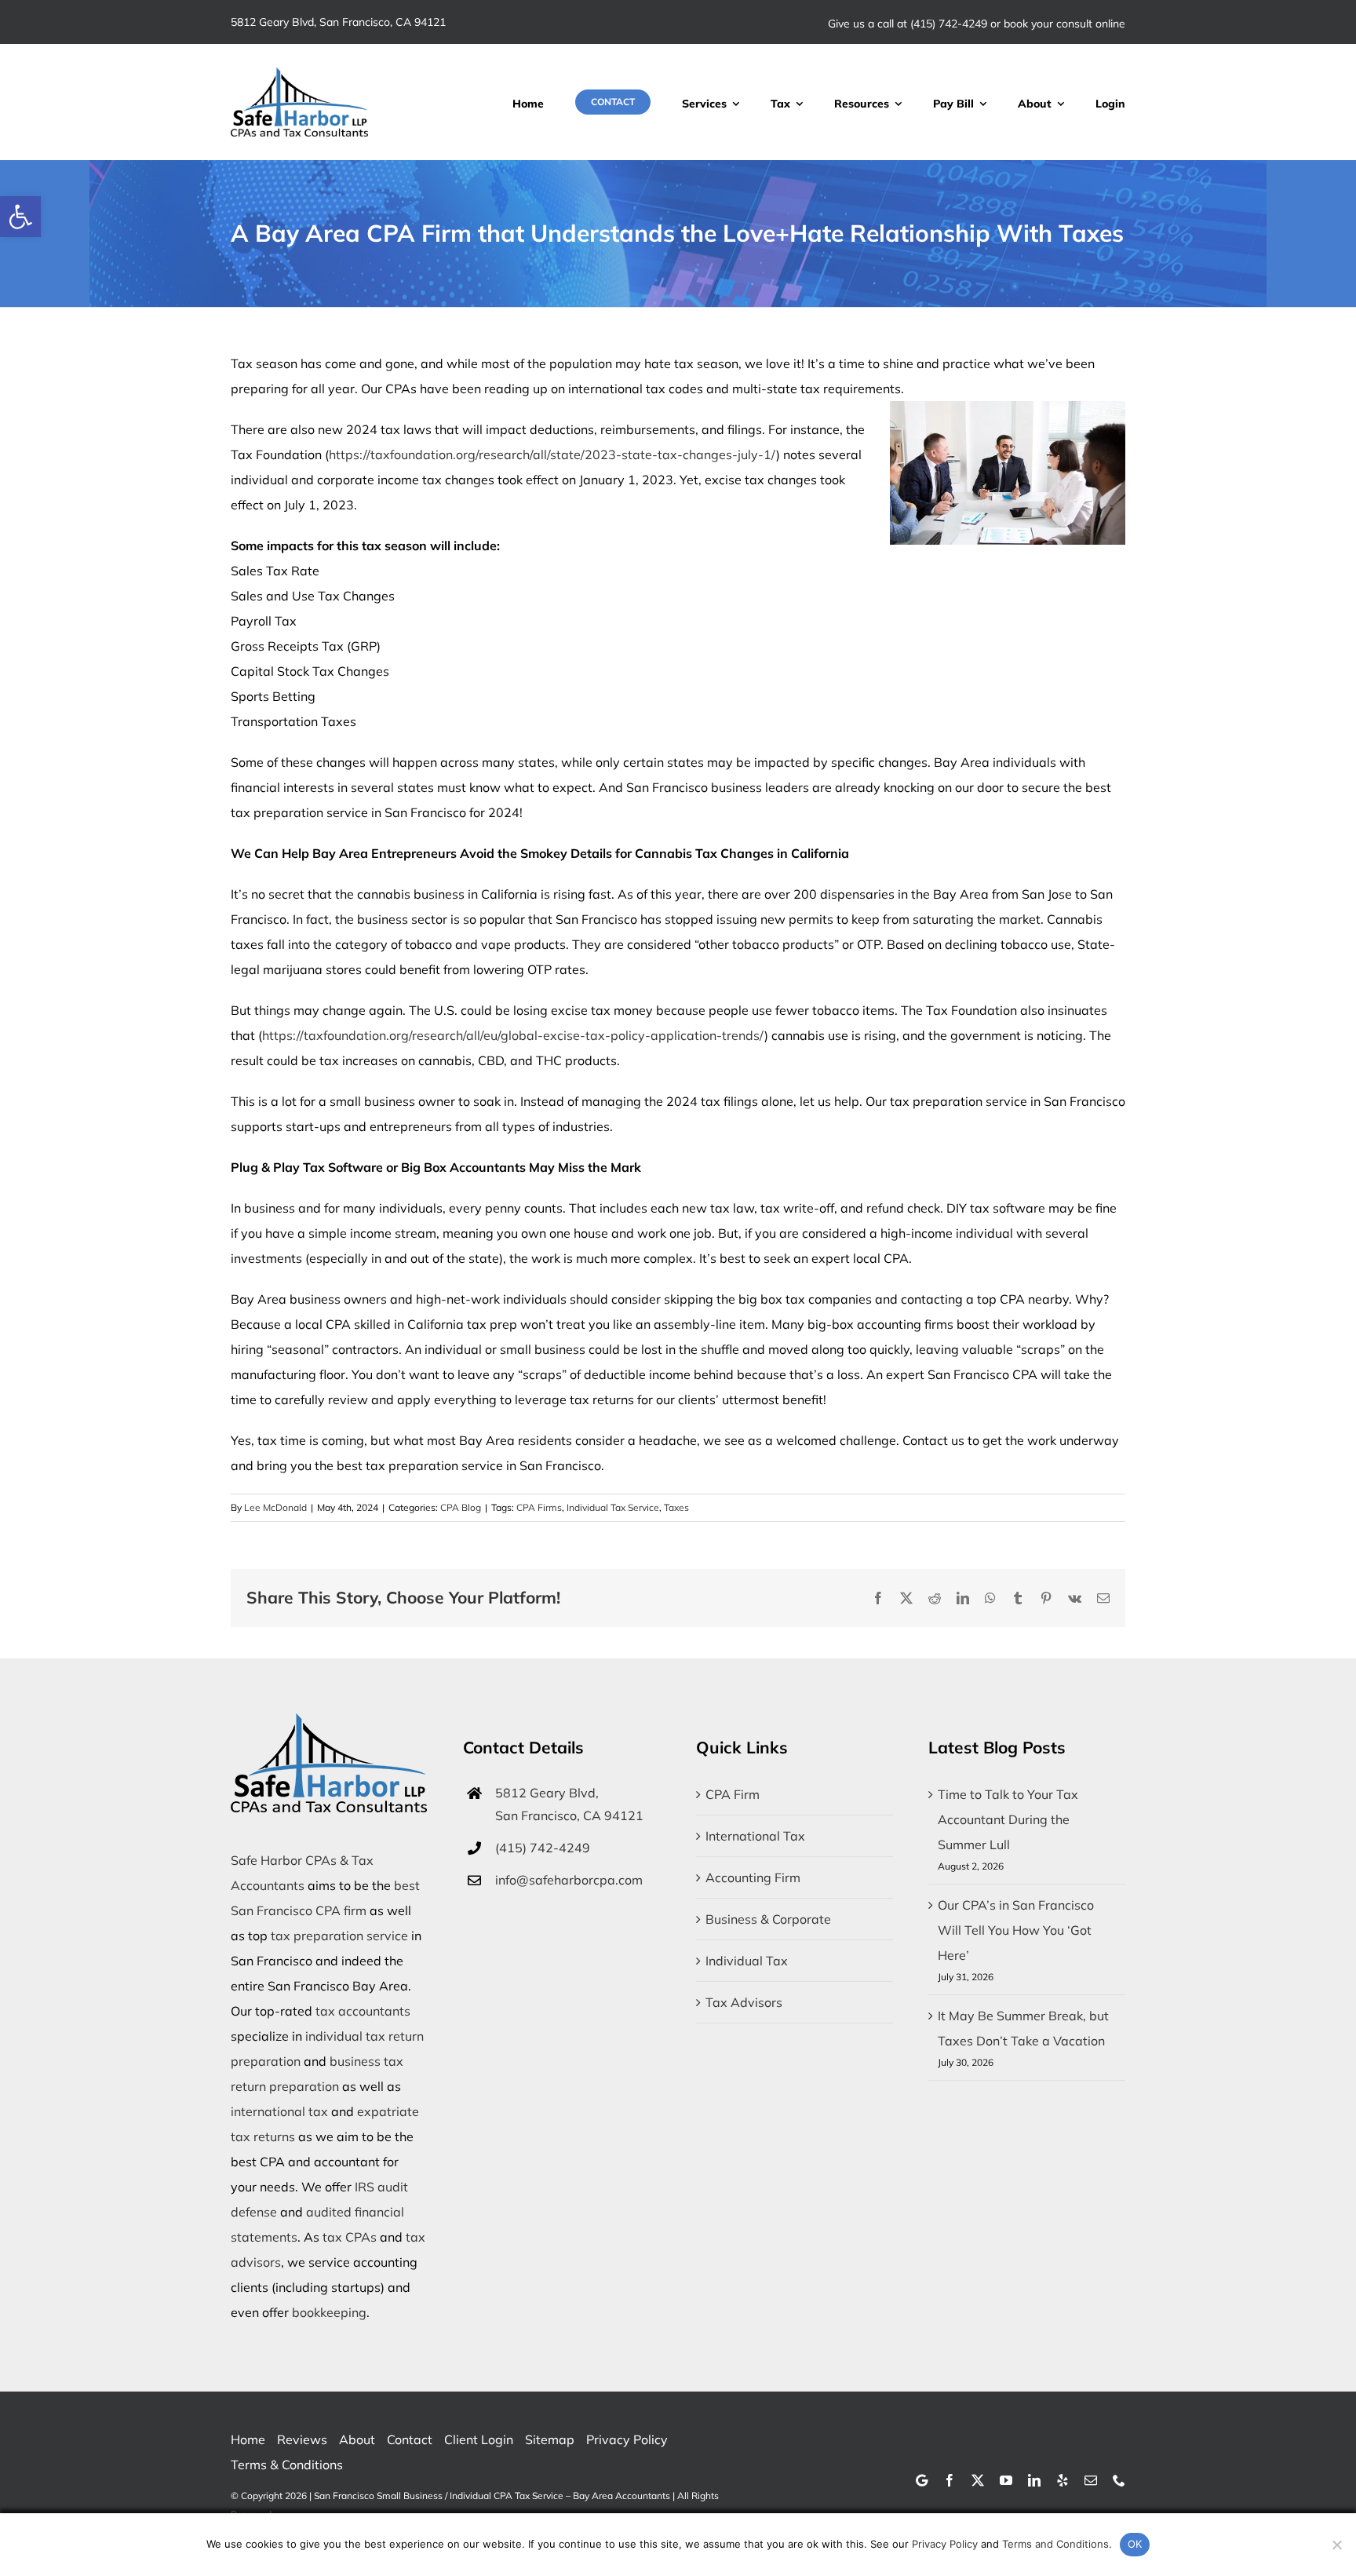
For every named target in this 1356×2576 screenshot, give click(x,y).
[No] (1336, 2545)
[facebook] (950, 2480)
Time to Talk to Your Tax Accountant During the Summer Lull (1008, 1819)
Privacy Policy (945, 2544)
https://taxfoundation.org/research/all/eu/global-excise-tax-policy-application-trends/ (513, 1035)
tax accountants (363, 2011)
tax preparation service (339, 1936)
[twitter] (978, 2480)
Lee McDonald (275, 1507)
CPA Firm (733, 1794)
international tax (279, 2111)
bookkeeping (329, 2312)
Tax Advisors (744, 2002)
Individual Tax (747, 1961)
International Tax (755, 1836)
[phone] (1119, 2480)
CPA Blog (461, 1507)
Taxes (676, 1507)
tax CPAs (350, 2237)
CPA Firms (539, 1507)
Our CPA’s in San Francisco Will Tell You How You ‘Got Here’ (1016, 1930)
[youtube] (1006, 2480)
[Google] (922, 2480)
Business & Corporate (768, 1919)
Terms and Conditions (1055, 2544)
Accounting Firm (753, 1877)
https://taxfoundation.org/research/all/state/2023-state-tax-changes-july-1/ (552, 454)
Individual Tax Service (613, 1507)
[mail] (1091, 2480)
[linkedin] (1034, 2480)
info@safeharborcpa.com (569, 1880)
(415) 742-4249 (949, 24)
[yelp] (1063, 2480)
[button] (20, 217)
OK (1135, 2544)
